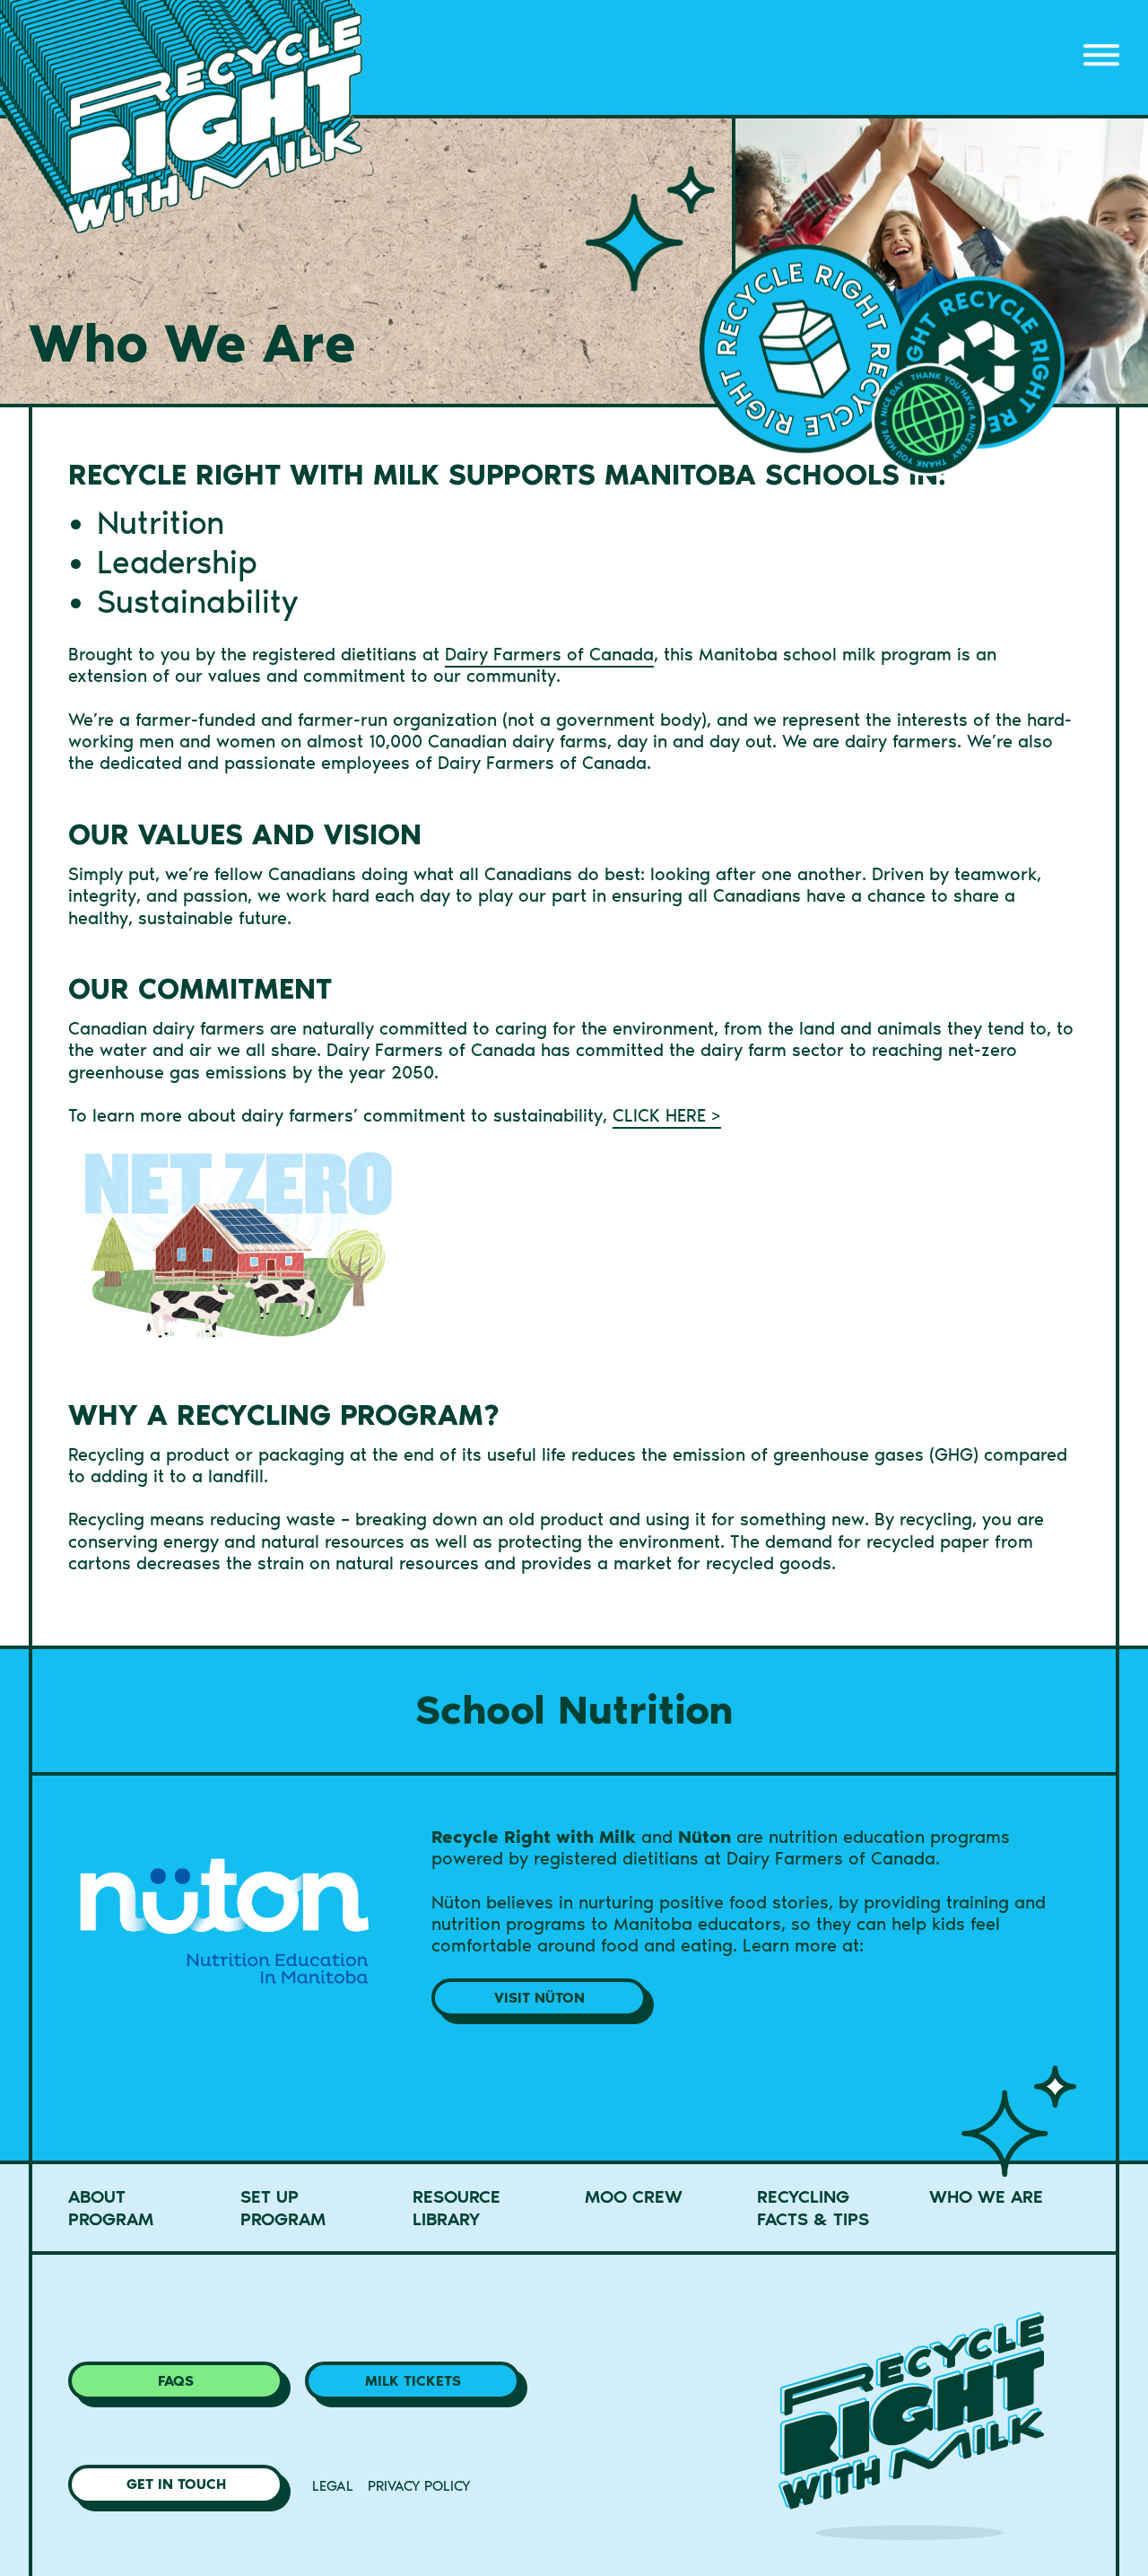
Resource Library (457, 2207)
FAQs (176, 2381)
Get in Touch (176, 2484)
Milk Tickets (413, 2381)
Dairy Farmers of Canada (549, 654)
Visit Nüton (539, 1998)
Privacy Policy (419, 2486)
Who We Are (986, 2196)
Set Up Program (283, 2207)
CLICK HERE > (667, 1115)
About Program (111, 2207)
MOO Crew (634, 2196)
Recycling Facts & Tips (813, 2207)
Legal (333, 2486)
